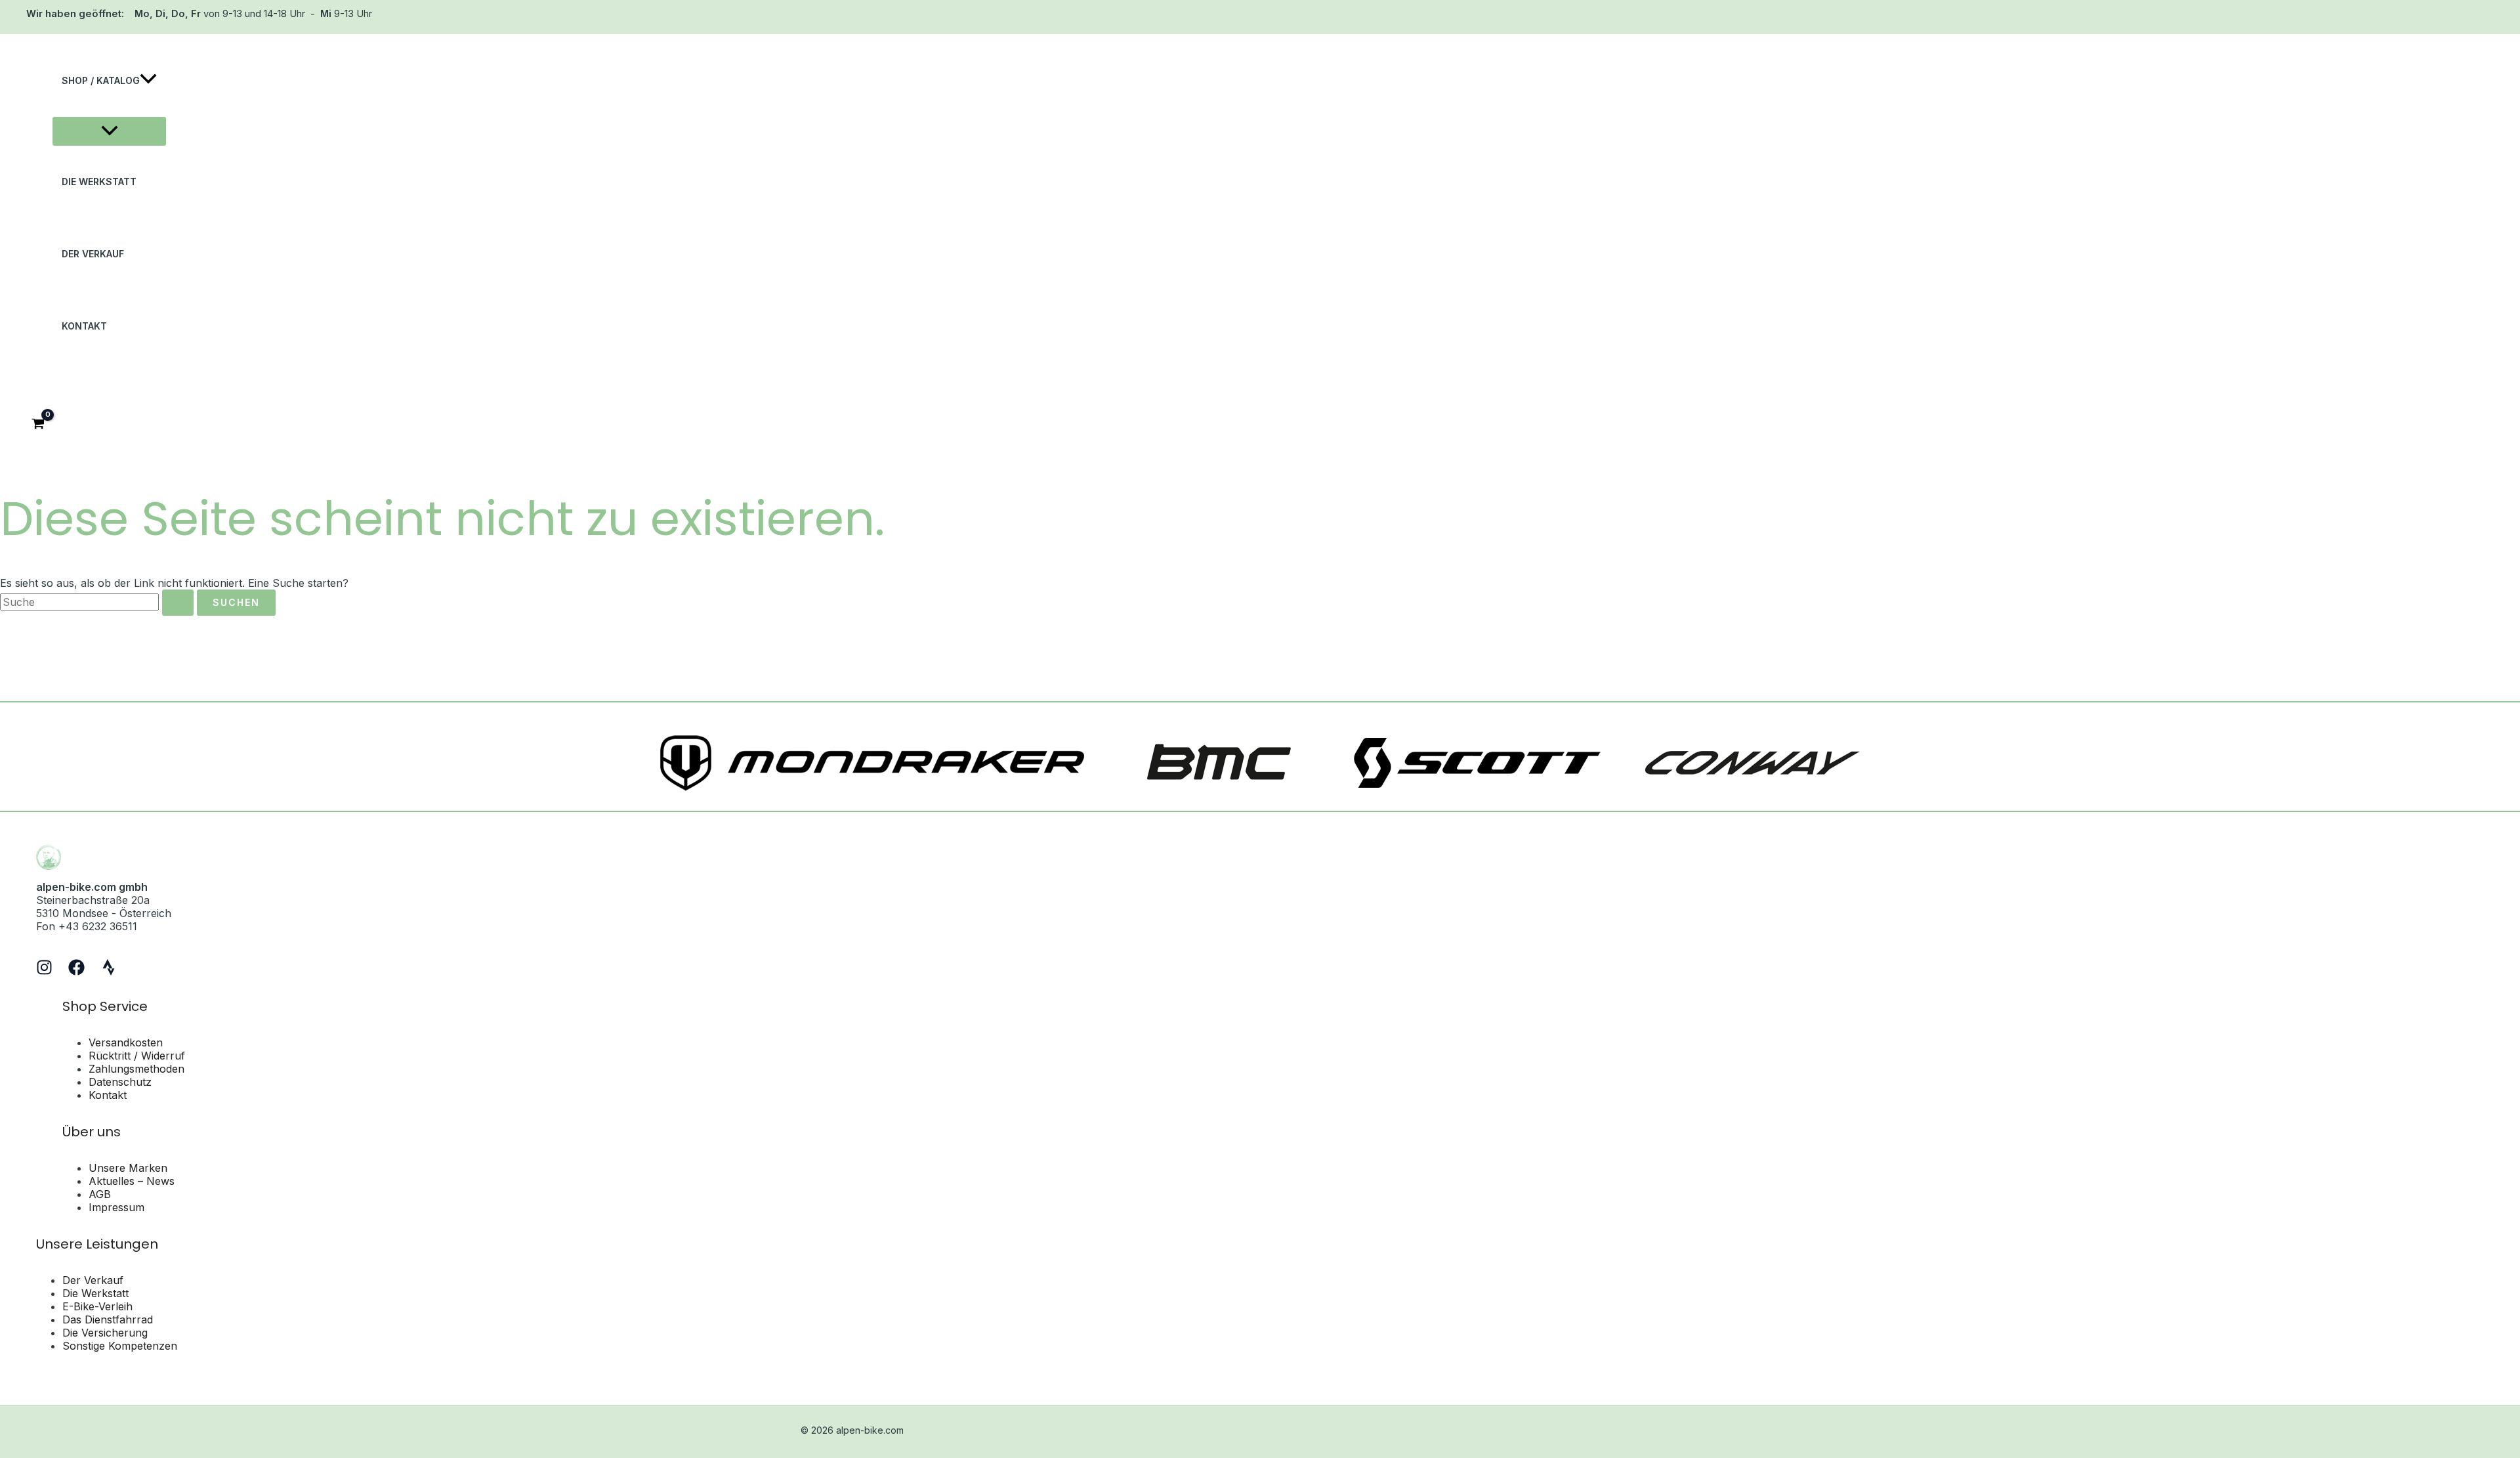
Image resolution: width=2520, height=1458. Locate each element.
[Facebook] (76, 972)
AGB (100, 1194)
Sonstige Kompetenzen (120, 1346)
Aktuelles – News (132, 1181)
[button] (148, 81)
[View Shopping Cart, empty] (38, 425)
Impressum (116, 1207)
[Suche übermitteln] (178, 603)
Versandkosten (126, 1042)
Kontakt (108, 1095)
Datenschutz (120, 1082)
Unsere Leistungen (97, 1244)
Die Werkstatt (95, 1293)
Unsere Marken (128, 1168)
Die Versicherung (105, 1333)
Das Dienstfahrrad (108, 1319)
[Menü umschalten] (109, 131)
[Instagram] (44, 972)
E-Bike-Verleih (97, 1306)
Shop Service (105, 1006)
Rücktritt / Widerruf (137, 1056)
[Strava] (109, 972)
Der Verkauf (93, 1280)
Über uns (92, 1132)
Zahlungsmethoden (136, 1069)
